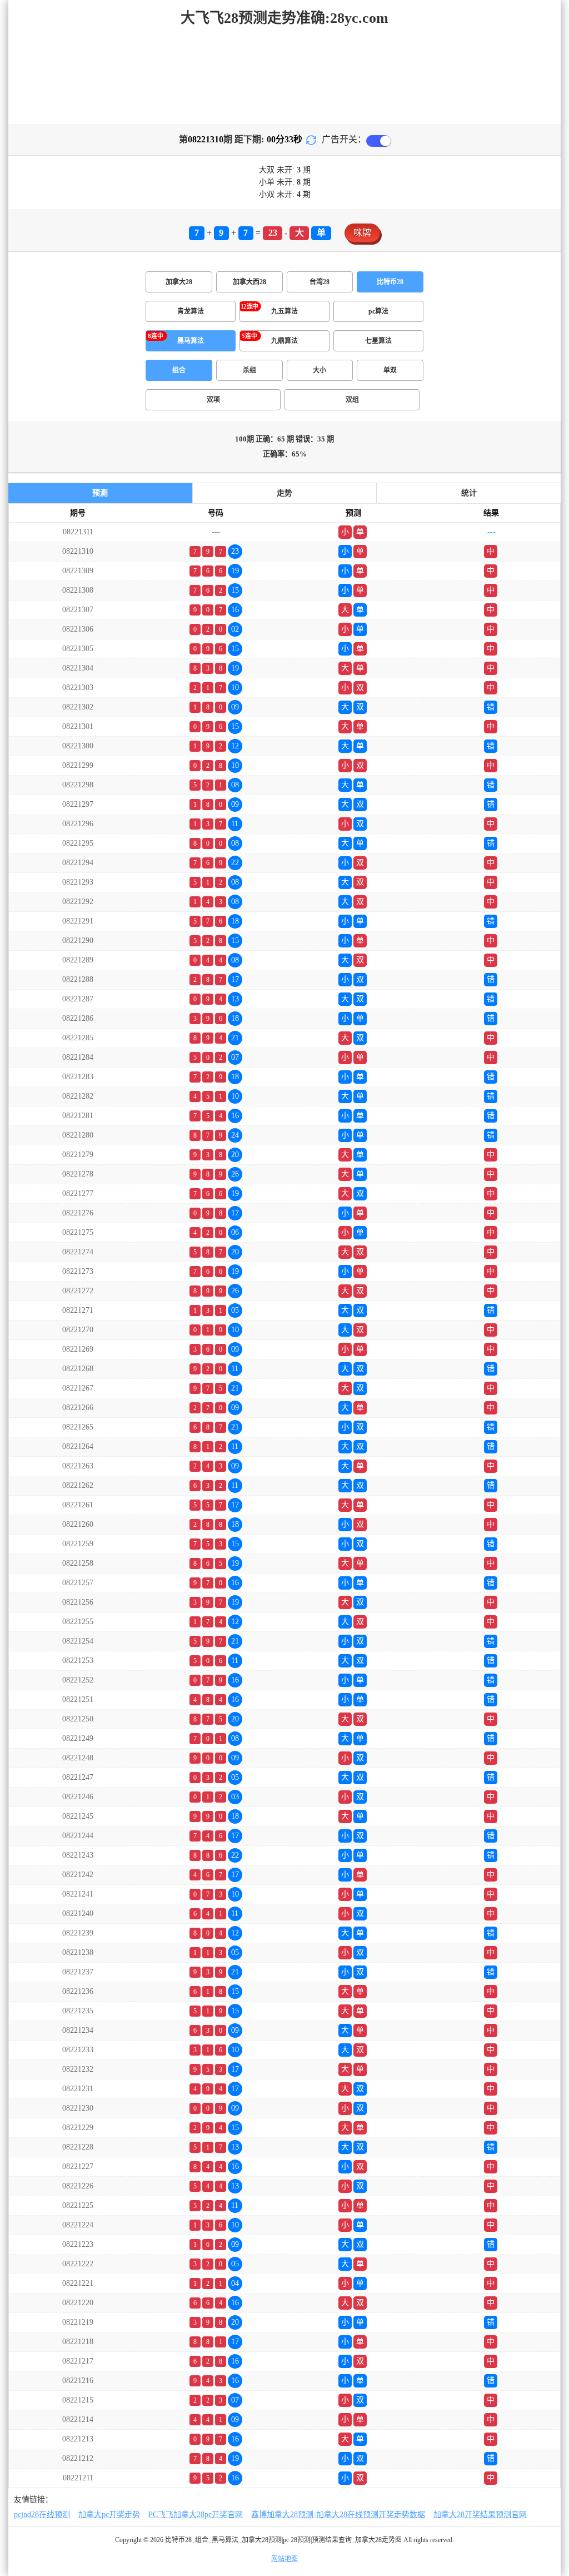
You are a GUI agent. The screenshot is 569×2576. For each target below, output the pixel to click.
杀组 (249, 370)
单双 (390, 370)
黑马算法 (191, 341)
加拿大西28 (249, 282)
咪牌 (362, 233)
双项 (213, 400)
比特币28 (390, 282)
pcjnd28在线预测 (42, 2515)
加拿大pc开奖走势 (109, 2515)
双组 (352, 400)
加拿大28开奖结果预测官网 (480, 2515)
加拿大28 (179, 282)
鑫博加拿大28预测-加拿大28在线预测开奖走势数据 (338, 2515)
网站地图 (284, 2559)
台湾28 (320, 282)
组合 (179, 370)
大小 (320, 370)
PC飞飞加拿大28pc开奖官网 (196, 2515)
